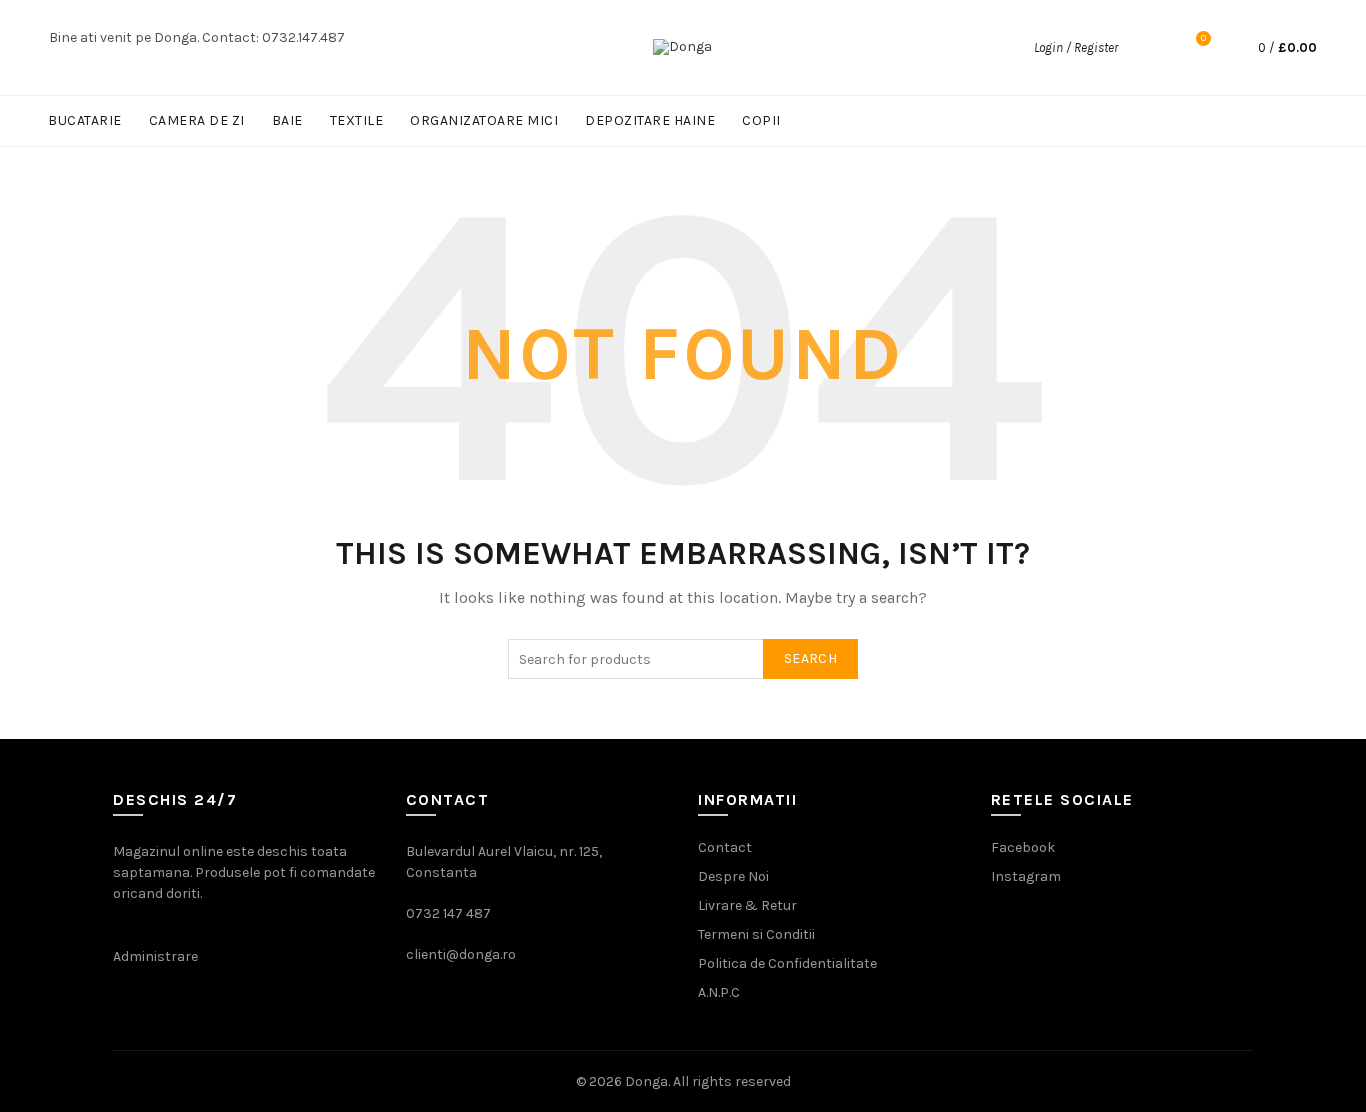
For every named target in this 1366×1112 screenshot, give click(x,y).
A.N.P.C (719, 992)
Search (810, 658)
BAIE (287, 120)
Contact (725, 847)
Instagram (1026, 876)
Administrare (155, 956)
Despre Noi (733, 876)
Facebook (1023, 847)
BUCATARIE (85, 120)
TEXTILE (357, 120)
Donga (646, 1081)
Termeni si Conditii (756, 934)
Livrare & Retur (747, 905)
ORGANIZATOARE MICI (484, 120)
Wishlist (1203, 38)
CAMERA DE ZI (197, 120)
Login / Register (1076, 47)
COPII (761, 120)
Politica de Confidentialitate (787, 963)
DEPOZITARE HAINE (650, 120)
